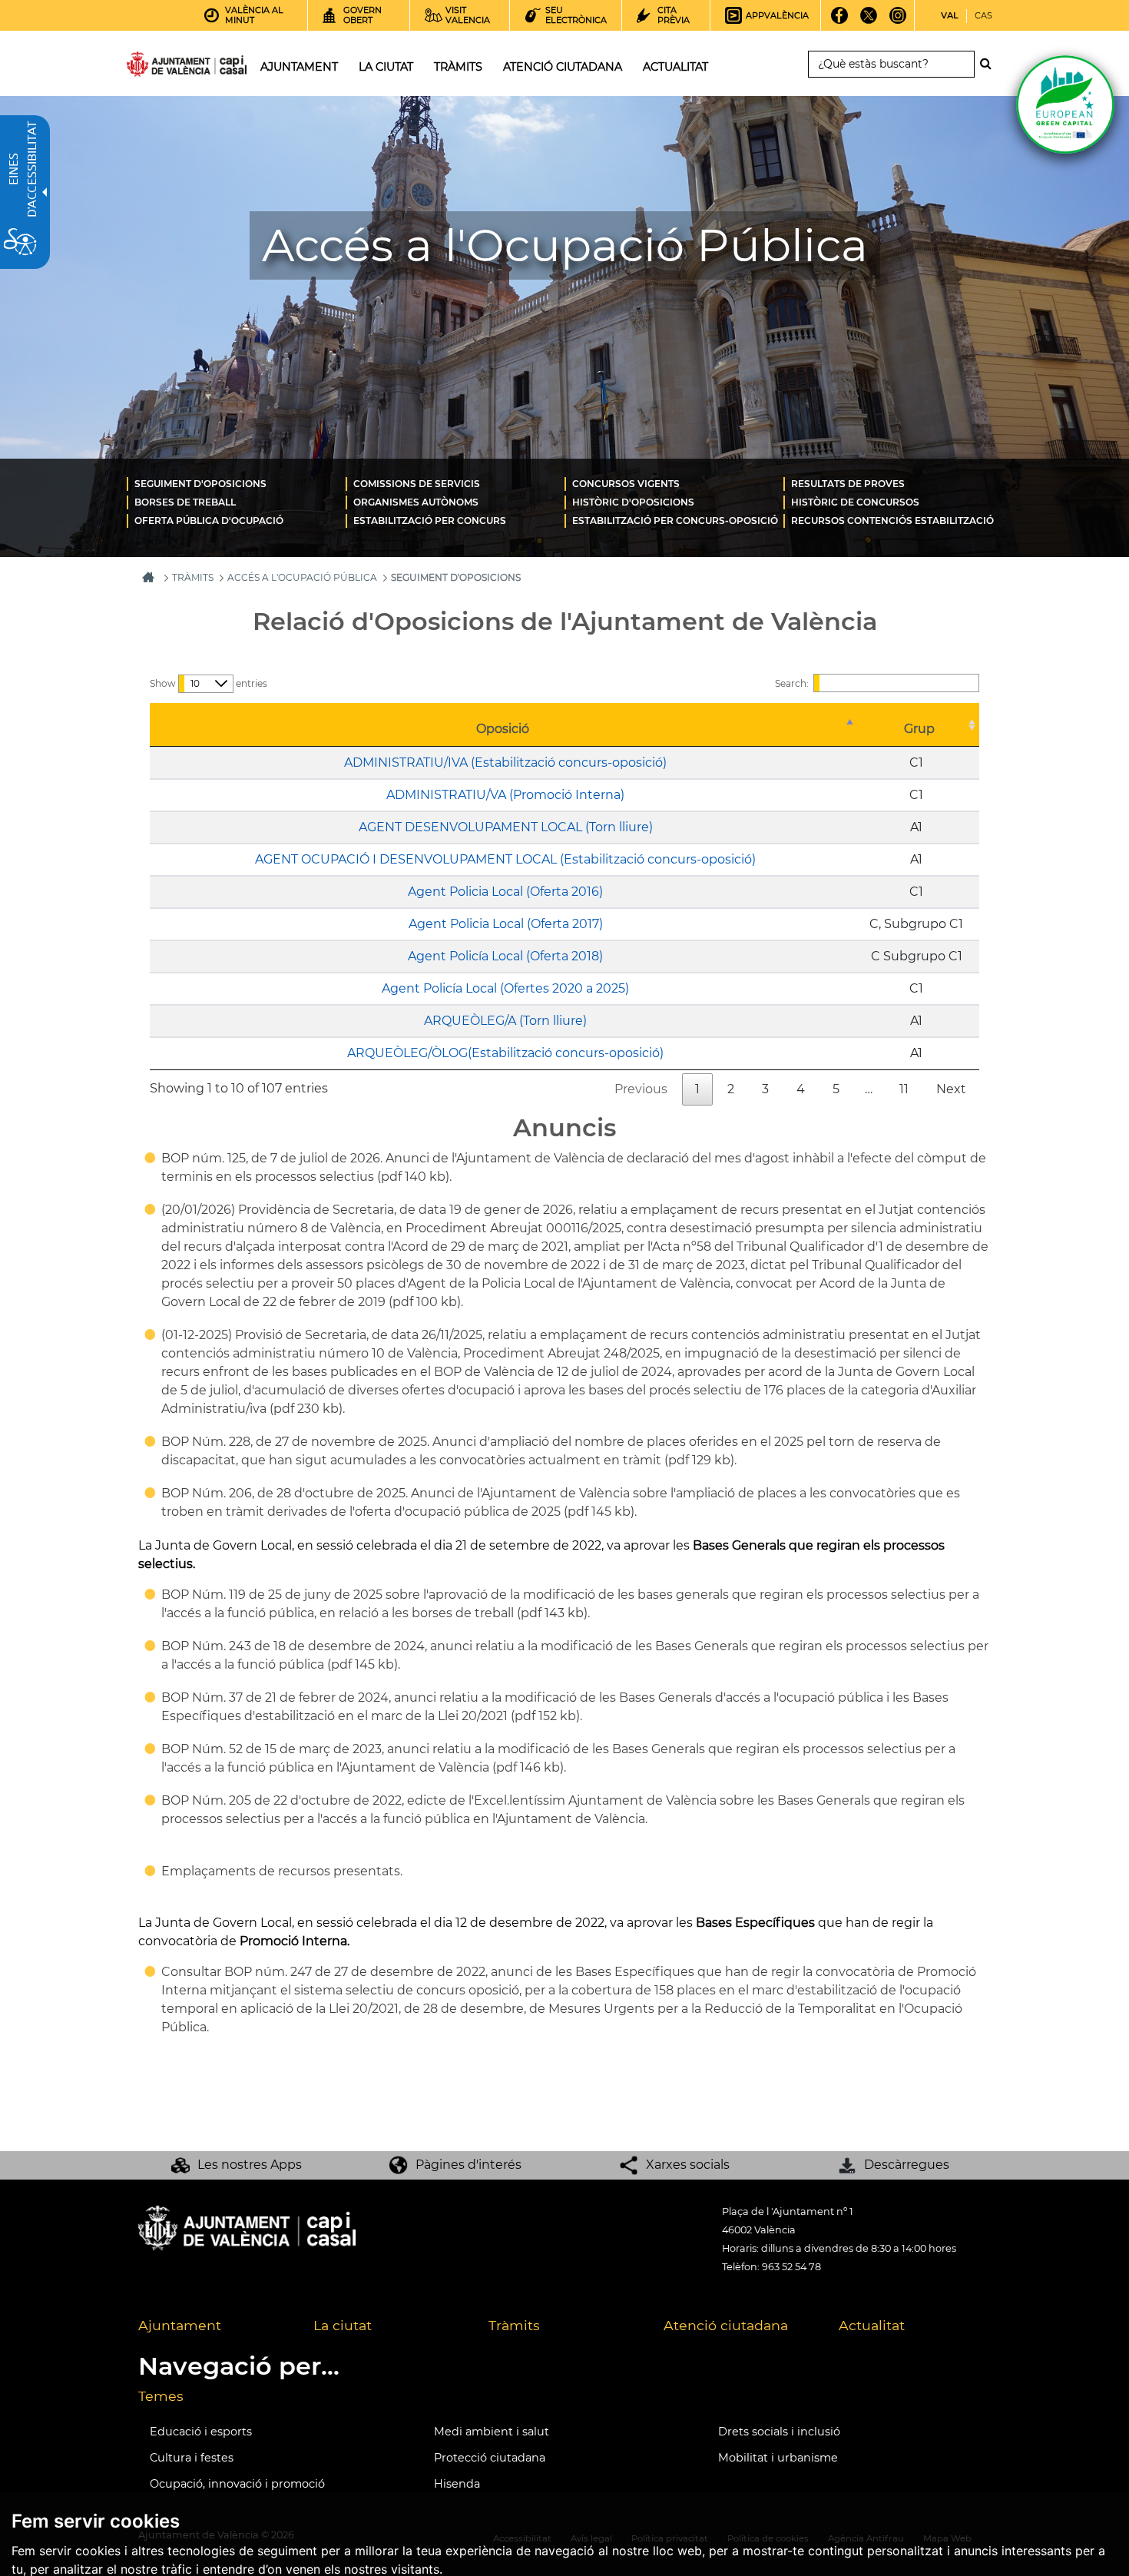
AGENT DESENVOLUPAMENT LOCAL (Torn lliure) (506, 827)
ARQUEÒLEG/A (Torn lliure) (505, 1021)
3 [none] (765, 1089)
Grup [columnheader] (919, 729)
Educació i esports (201, 2432)
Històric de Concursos (855, 502)
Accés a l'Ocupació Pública (302, 577)
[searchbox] (891, 64)
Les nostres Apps (250, 2165)
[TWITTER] (869, 21)
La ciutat (343, 2325)
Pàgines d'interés (468, 2165)
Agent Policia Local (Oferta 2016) (505, 892)
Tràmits (514, 2325)
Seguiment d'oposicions (200, 484)
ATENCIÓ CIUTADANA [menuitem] (563, 67)
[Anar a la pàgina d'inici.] (159, 67)
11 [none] (904, 1089)
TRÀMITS (193, 577)
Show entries (209, 683)
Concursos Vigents (626, 484)
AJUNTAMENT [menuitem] (299, 67)
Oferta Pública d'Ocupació (209, 521)
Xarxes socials (688, 2165)
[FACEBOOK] (840, 21)
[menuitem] (236, 483)
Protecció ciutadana (490, 2458)
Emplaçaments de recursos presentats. (282, 1871)
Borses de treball (185, 502)
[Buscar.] (990, 64)
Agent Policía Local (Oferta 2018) (505, 956)
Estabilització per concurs (430, 521)
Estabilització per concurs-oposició (675, 521)
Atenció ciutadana (726, 2325)
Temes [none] (161, 2396)
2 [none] (731, 1089)
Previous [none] (641, 1089)
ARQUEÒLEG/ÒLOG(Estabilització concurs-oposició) (505, 1053)
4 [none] (801, 1089)
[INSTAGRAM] (898, 21)
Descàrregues (907, 2165)
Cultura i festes (192, 2458)
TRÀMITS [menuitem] (458, 67)
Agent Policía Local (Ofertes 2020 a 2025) (505, 988)
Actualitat (872, 2325)
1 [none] (697, 1089)
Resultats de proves (848, 484)
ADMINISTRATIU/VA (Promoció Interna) (505, 795)
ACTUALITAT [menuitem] (675, 67)
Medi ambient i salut (492, 2432)
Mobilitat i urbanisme (778, 2458)
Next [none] (951, 1089)
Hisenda (457, 2484)
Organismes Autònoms (416, 502)
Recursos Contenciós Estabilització (892, 521)
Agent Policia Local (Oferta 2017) (506, 924)
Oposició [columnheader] (503, 729)
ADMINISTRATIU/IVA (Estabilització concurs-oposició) (505, 763)
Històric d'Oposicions (633, 502)
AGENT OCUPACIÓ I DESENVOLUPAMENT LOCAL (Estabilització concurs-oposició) (505, 859)
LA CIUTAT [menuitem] (386, 67)
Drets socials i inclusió (779, 2432)
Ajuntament (180, 2325)
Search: (792, 683)
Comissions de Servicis (417, 484)
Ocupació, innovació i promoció (237, 2484)
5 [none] (836, 1089)
